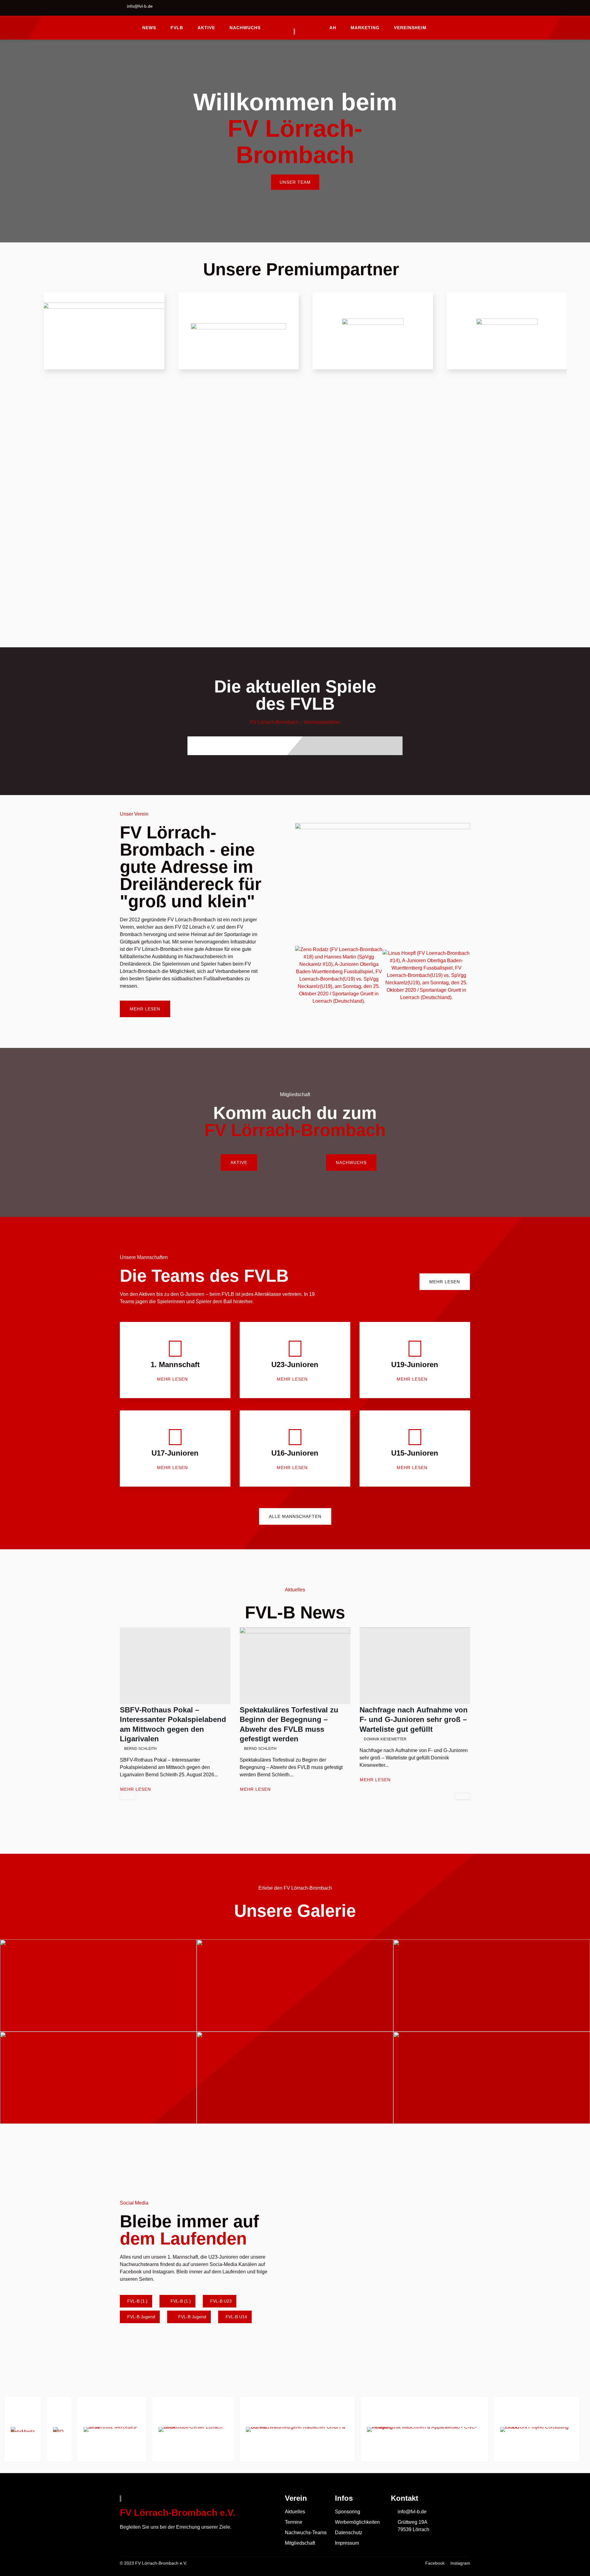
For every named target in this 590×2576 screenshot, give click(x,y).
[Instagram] (466, 9)
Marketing (365, 28)
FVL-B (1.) (137, 2301)
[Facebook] (450, 9)
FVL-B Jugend (141, 2317)
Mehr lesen (172, 1379)
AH (333, 28)
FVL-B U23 (220, 2301)
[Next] (462, 1796)
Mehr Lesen (136, 1789)
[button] (301, 975)
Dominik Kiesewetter (385, 1739)
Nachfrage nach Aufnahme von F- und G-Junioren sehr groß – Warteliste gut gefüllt (414, 1719)
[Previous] (128, 1796)
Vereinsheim (410, 28)
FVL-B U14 (236, 2317)
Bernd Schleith (140, 1749)
